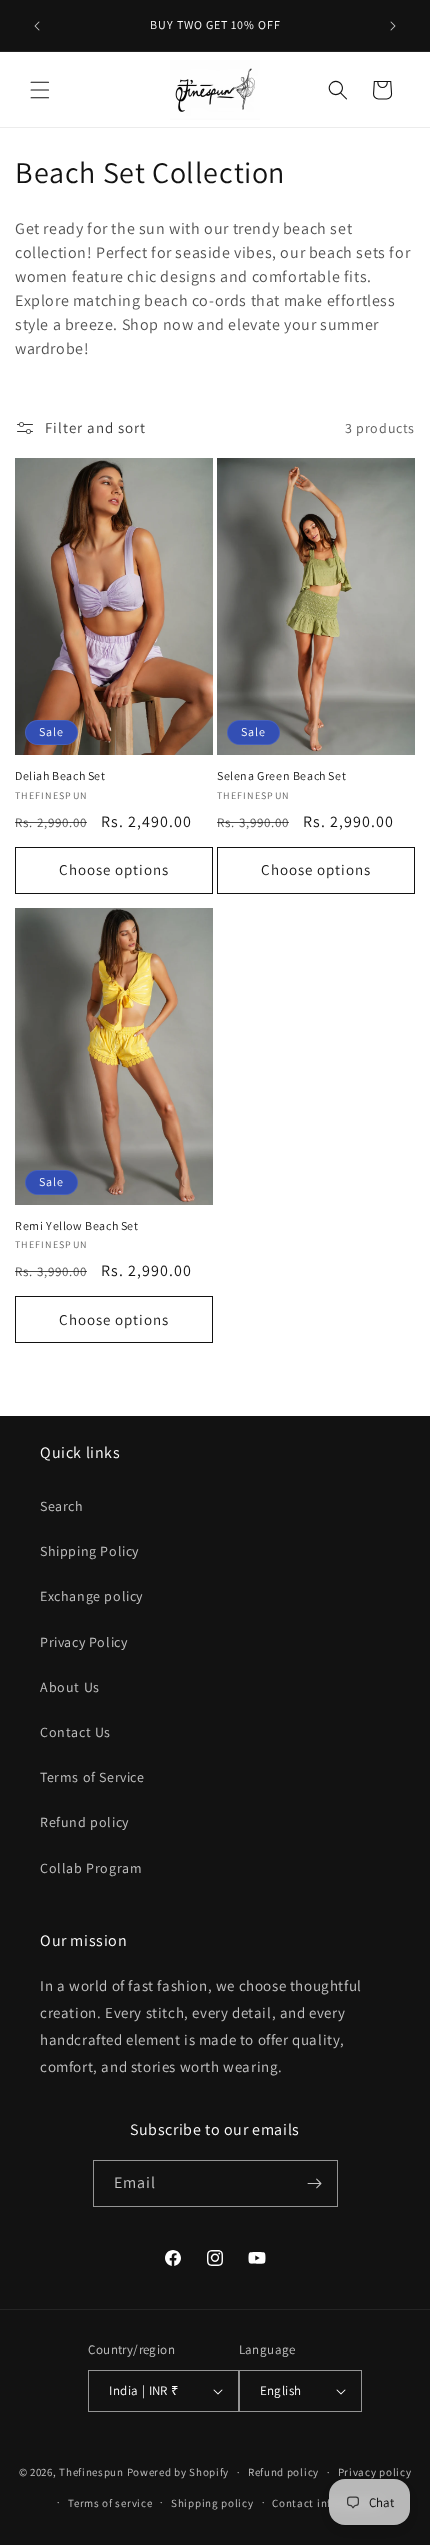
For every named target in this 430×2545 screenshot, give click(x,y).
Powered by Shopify (178, 2472)
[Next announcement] (393, 26)
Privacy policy (375, 2472)
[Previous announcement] (37, 26)
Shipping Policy (89, 1551)
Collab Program (91, 1868)
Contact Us (75, 1732)
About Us (70, 1687)
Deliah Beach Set (60, 775)
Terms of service (110, 2503)
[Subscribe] (315, 2183)
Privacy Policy (83, 1642)
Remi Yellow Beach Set (77, 1225)
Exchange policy (91, 1596)
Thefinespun (91, 2472)
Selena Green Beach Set (281, 775)
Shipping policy (212, 2503)
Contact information (326, 2503)
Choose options (114, 869)
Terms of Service (92, 1777)
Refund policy (84, 1822)
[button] (40, 90)
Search (62, 1506)
